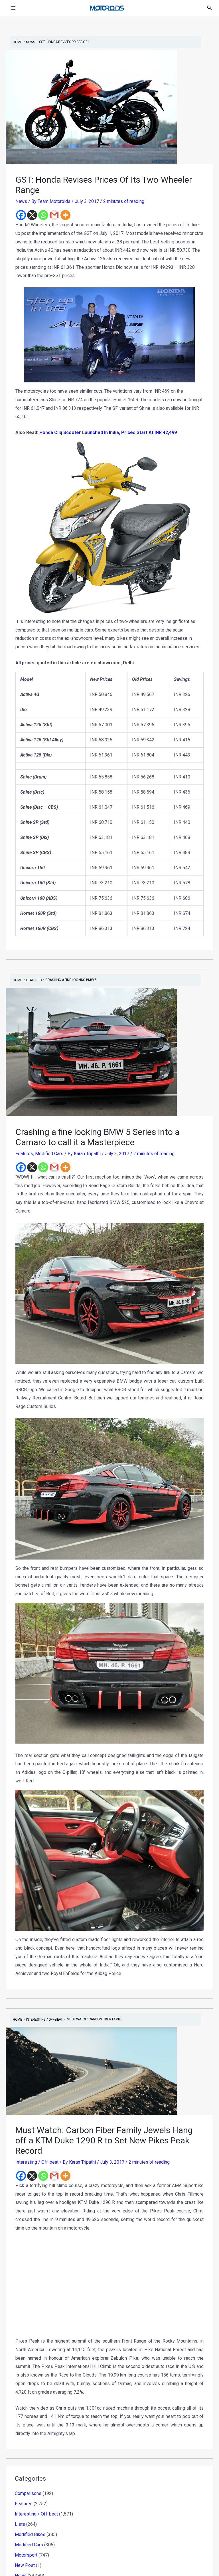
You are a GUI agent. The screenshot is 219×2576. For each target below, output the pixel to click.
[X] (32, 215)
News (21, 201)
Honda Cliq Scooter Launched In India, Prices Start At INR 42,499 (108, 432)
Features (24, 1154)
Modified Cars (49, 1154)
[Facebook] (21, 215)
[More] (65, 215)
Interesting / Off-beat (37, 2162)
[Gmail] (54, 215)
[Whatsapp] (43, 215)
